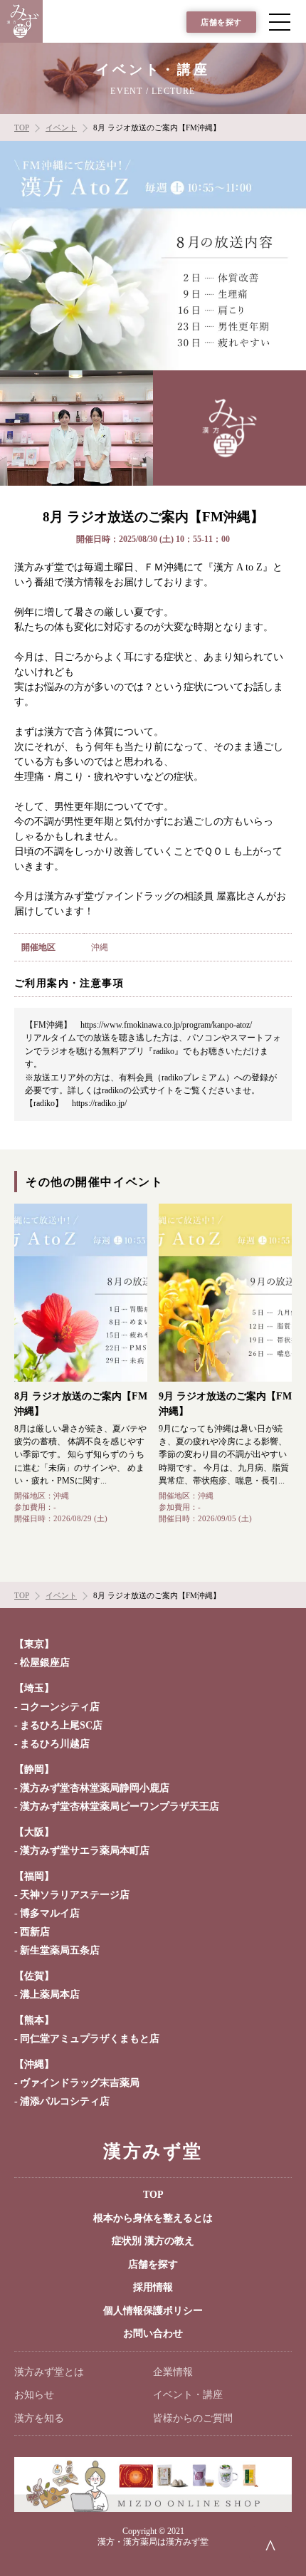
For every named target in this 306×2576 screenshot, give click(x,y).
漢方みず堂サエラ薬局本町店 (85, 1851)
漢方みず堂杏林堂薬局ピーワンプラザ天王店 (120, 1806)
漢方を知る (39, 2418)
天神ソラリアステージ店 (75, 1895)
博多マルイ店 (50, 1913)
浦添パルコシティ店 (65, 2101)
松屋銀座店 (45, 1663)
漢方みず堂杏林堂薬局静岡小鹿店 (95, 1788)
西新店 (35, 1932)
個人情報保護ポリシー (153, 2311)
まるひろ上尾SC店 (61, 1725)
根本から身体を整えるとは (153, 2218)
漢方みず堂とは (49, 2372)
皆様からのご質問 (193, 2418)
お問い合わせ (153, 2333)
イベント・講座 (188, 2395)
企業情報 (173, 2372)
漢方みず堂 (153, 2151)
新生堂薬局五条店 (60, 1950)
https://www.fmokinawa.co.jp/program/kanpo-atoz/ (166, 1025)
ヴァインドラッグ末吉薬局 (80, 2083)
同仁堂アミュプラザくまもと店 (90, 2039)
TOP (153, 2195)
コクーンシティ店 (60, 1707)
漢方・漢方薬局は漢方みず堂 (153, 2542)
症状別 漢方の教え (153, 2241)
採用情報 (153, 2287)
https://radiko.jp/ (99, 1103)
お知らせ (34, 2395)
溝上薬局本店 (50, 1994)
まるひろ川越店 (55, 1744)
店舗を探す (221, 22)
